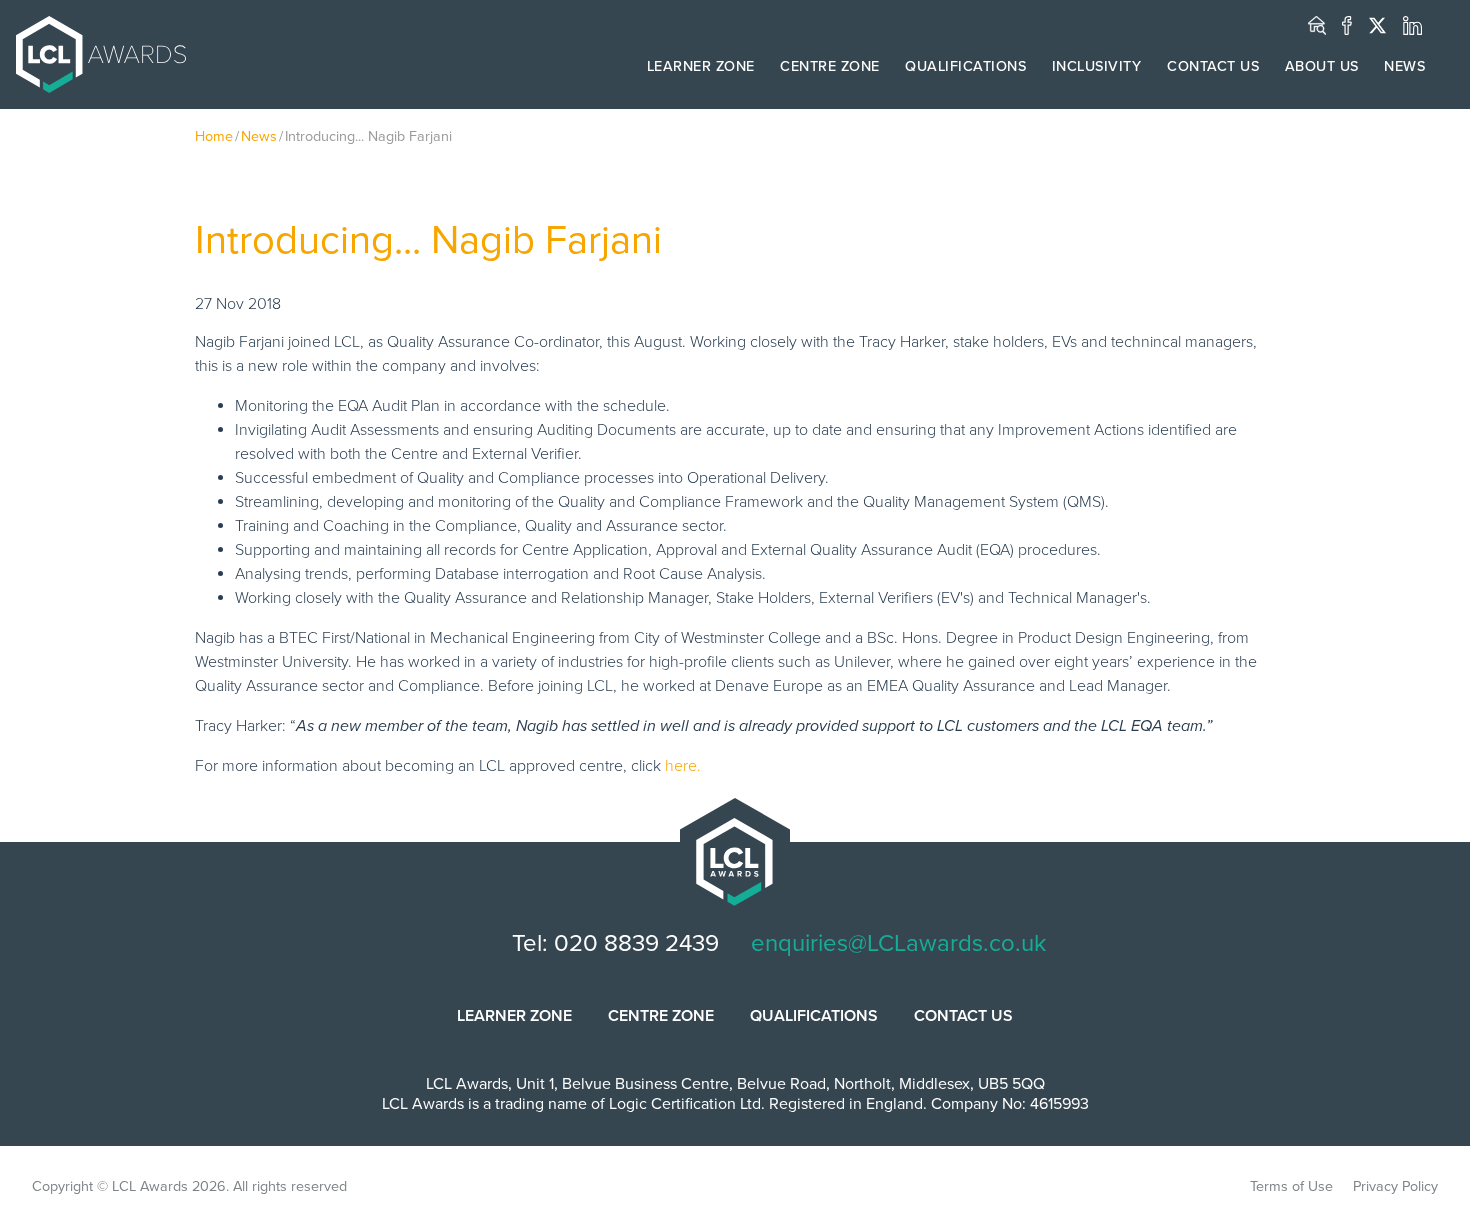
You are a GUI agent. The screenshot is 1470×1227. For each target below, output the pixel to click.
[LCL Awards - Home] (93, 54)
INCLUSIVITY (1097, 66)
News (259, 136)
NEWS (1404, 66)
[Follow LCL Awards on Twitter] (1377, 25)
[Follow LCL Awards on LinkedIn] (1412, 25)
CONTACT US (1213, 66)
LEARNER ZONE (701, 66)
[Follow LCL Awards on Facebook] (1347, 25)
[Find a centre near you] (1317, 25)
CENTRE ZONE (830, 66)
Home (214, 136)
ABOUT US (1322, 66)
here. (683, 766)
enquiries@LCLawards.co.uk (898, 943)
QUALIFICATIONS (965, 66)
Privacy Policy (1395, 1186)
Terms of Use (1291, 1186)
